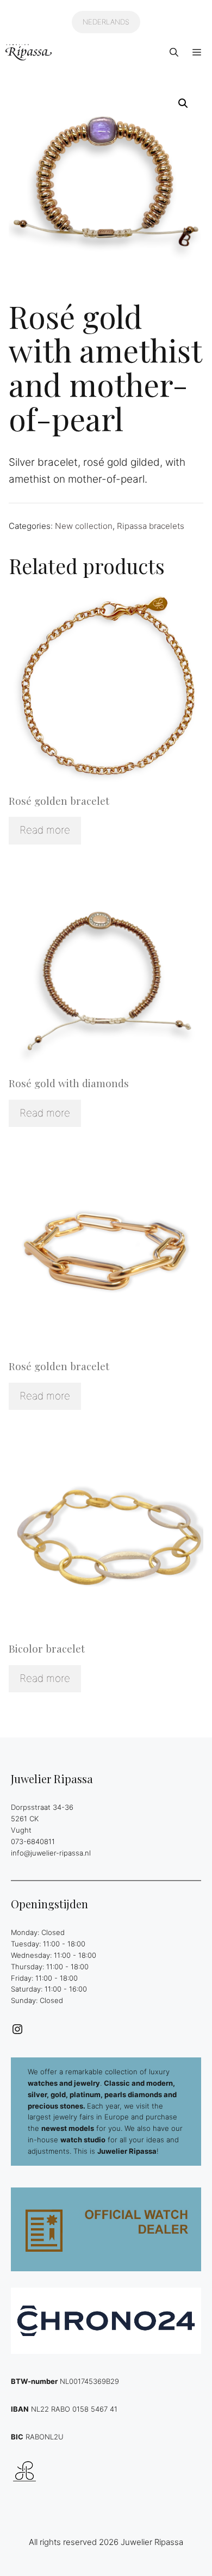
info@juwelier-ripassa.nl (51, 1853)
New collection (84, 526)
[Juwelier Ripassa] (29, 52)
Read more (45, 830)
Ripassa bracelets (151, 526)
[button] (174, 52)
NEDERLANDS (106, 22)
